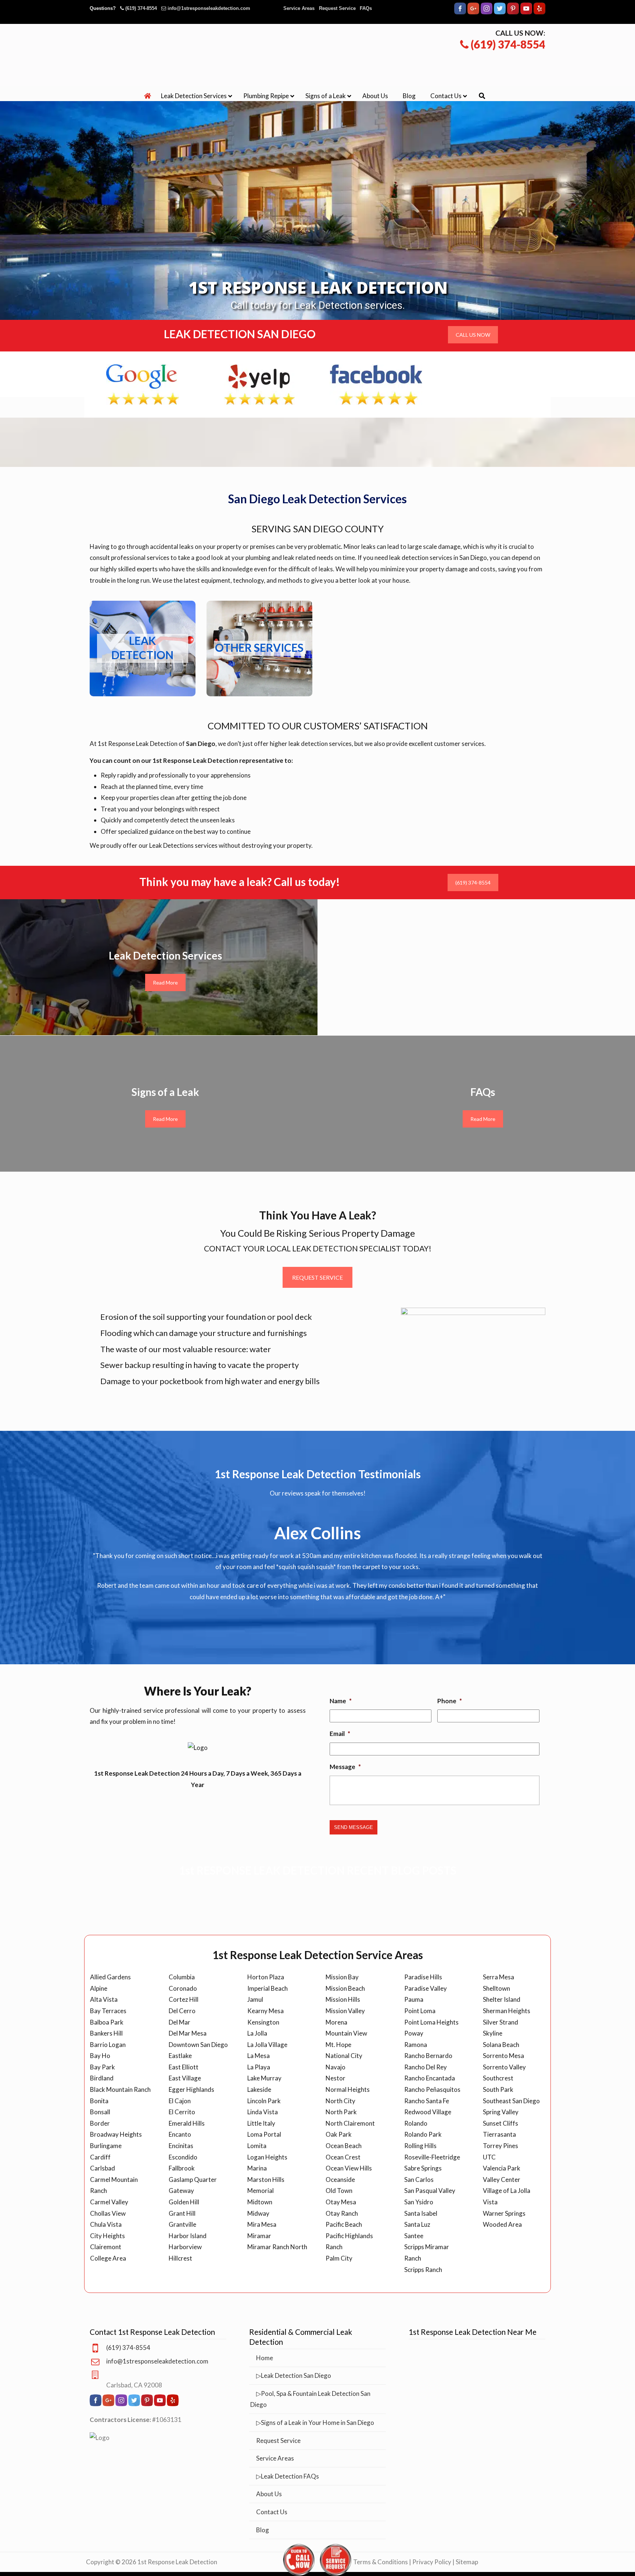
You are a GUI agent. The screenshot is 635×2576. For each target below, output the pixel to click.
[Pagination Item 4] (336, 1604)
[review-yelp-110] (259, 385)
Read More (165, 983)
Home (265, 2339)
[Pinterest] (513, 13)
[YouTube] (526, 13)
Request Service (337, 8)
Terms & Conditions (381, 2543)
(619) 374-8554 (141, 8)
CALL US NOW (473, 335)
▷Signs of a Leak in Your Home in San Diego (315, 2404)
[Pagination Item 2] (312, 1604)
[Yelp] (539, 13)
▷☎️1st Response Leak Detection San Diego (317, 54)
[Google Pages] (473, 13)
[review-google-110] (143, 385)
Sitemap (467, 2543)
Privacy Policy (432, 2543)
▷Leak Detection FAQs (288, 2457)
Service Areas (299, 8)
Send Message (354, 1809)
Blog (263, 2511)
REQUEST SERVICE (317, 1277)
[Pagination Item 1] (299, 1604)
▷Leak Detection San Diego (294, 2357)
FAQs (366, 8)
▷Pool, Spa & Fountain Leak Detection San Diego (310, 2380)
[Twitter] (500, 13)
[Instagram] (487, 13)
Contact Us (272, 2493)
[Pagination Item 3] (324, 1604)
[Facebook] (460, 13)
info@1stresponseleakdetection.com (209, 8)
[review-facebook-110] (376, 385)
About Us (269, 2475)
